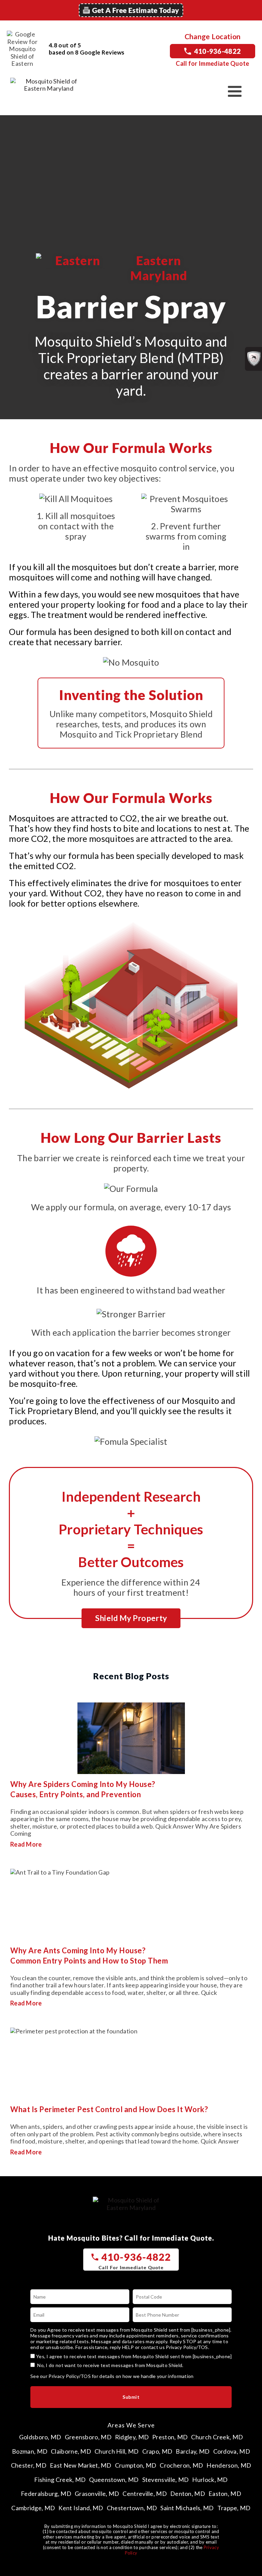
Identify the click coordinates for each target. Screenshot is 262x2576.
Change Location (213, 36)
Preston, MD (170, 2437)
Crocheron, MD (181, 2465)
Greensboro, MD (88, 2437)
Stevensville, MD (166, 2480)
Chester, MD (29, 2465)
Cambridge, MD (33, 2508)
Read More (26, 1844)
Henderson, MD (229, 2465)
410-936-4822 (218, 51)
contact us (153, 2347)
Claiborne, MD (71, 2451)
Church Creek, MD (217, 2437)
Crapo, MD (157, 2451)
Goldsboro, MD (40, 2437)
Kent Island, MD (81, 2508)
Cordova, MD (232, 2451)
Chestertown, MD (132, 2508)
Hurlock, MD (210, 2480)
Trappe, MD (234, 2508)
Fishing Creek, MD (60, 2480)
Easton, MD (225, 2494)
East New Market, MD (81, 2465)
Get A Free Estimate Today (136, 10)
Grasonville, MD (97, 2494)
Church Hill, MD (117, 2451)
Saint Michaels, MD (187, 2508)
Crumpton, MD (136, 2465)
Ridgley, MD (132, 2437)
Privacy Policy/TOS (187, 2347)
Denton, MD (188, 2494)
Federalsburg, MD (46, 2494)
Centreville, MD (145, 2494)
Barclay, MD (193, 2451)
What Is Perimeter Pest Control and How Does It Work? (109, 2109)
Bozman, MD (30, 2451)
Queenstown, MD (114, 2480)
